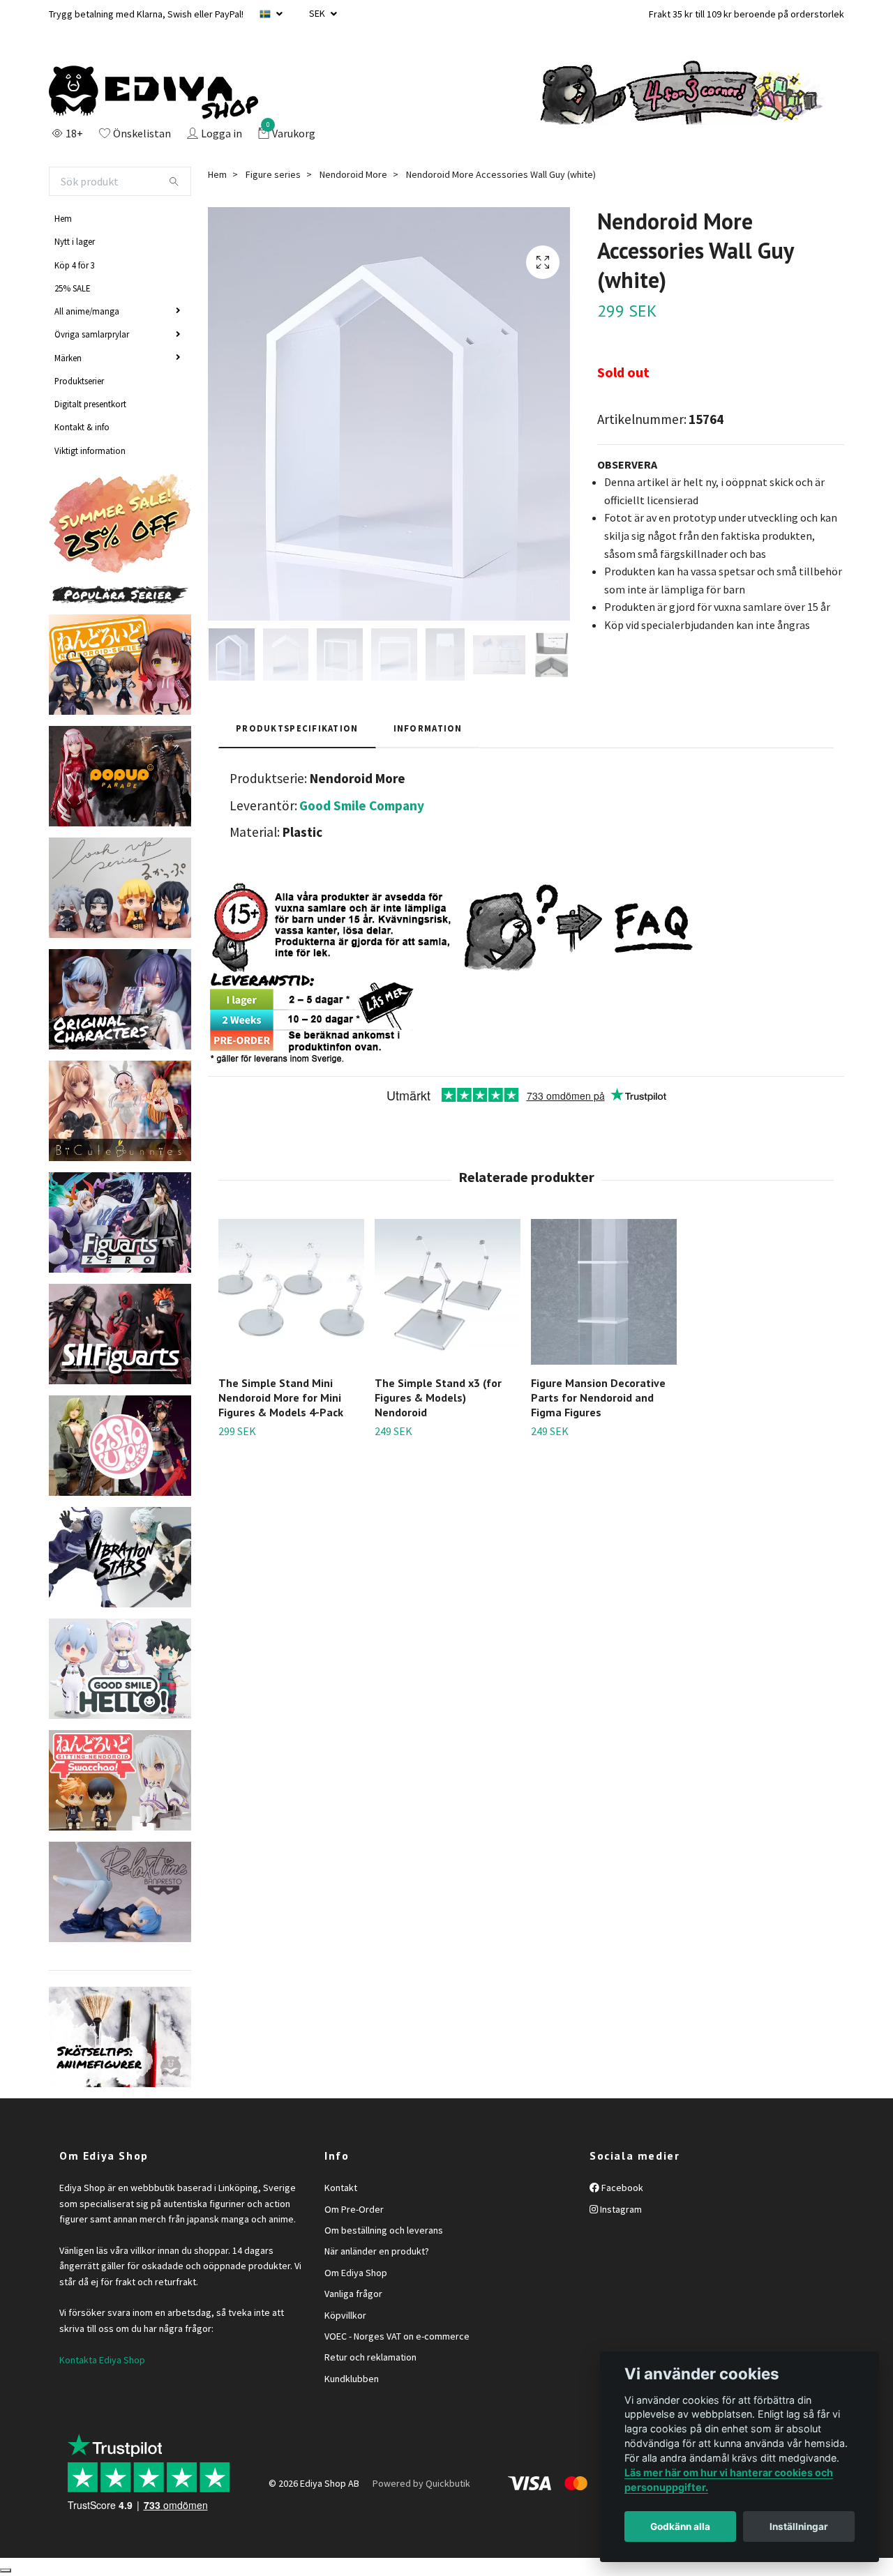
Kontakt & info (82, 427)
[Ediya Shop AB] (153, 93)
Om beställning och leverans (384, 2230)
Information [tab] (428, 728)
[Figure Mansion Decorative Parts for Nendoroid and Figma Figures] (604, 1292)
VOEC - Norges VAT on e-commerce (397, 2336)
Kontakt (341, 2188)
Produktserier (79, 381)
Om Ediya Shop (356, 2273)
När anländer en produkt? (377, 2251)
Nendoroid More (353, 174)
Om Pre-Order (354, 2209)
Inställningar (799, 2526)
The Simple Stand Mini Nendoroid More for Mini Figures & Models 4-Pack (281, 1397)
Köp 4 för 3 (75, 265)
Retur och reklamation (370, 2357)
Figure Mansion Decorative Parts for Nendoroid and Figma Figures (598, 1397)
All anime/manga (87, 311)
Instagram (620, 2209)
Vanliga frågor (353, 2294)
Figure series (273, 174)
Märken (68, 358)
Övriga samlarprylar (92, 334)
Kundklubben (352, 2379)
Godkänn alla (680, 2526)
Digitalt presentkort (90, 404)
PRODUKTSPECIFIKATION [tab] (297, 728)
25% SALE (72, 288)
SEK (318, 13)
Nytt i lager (75, 241)
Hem (63, 218)
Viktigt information (90, 450)
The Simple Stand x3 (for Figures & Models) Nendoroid (438, 1397)
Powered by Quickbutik (421, 2483)
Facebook (621, 2188)
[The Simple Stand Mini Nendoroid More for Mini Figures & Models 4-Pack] (291, 1292)
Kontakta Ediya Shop (102, 2360)
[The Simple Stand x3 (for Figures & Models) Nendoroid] (448, 1292)
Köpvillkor (345, 2315)
